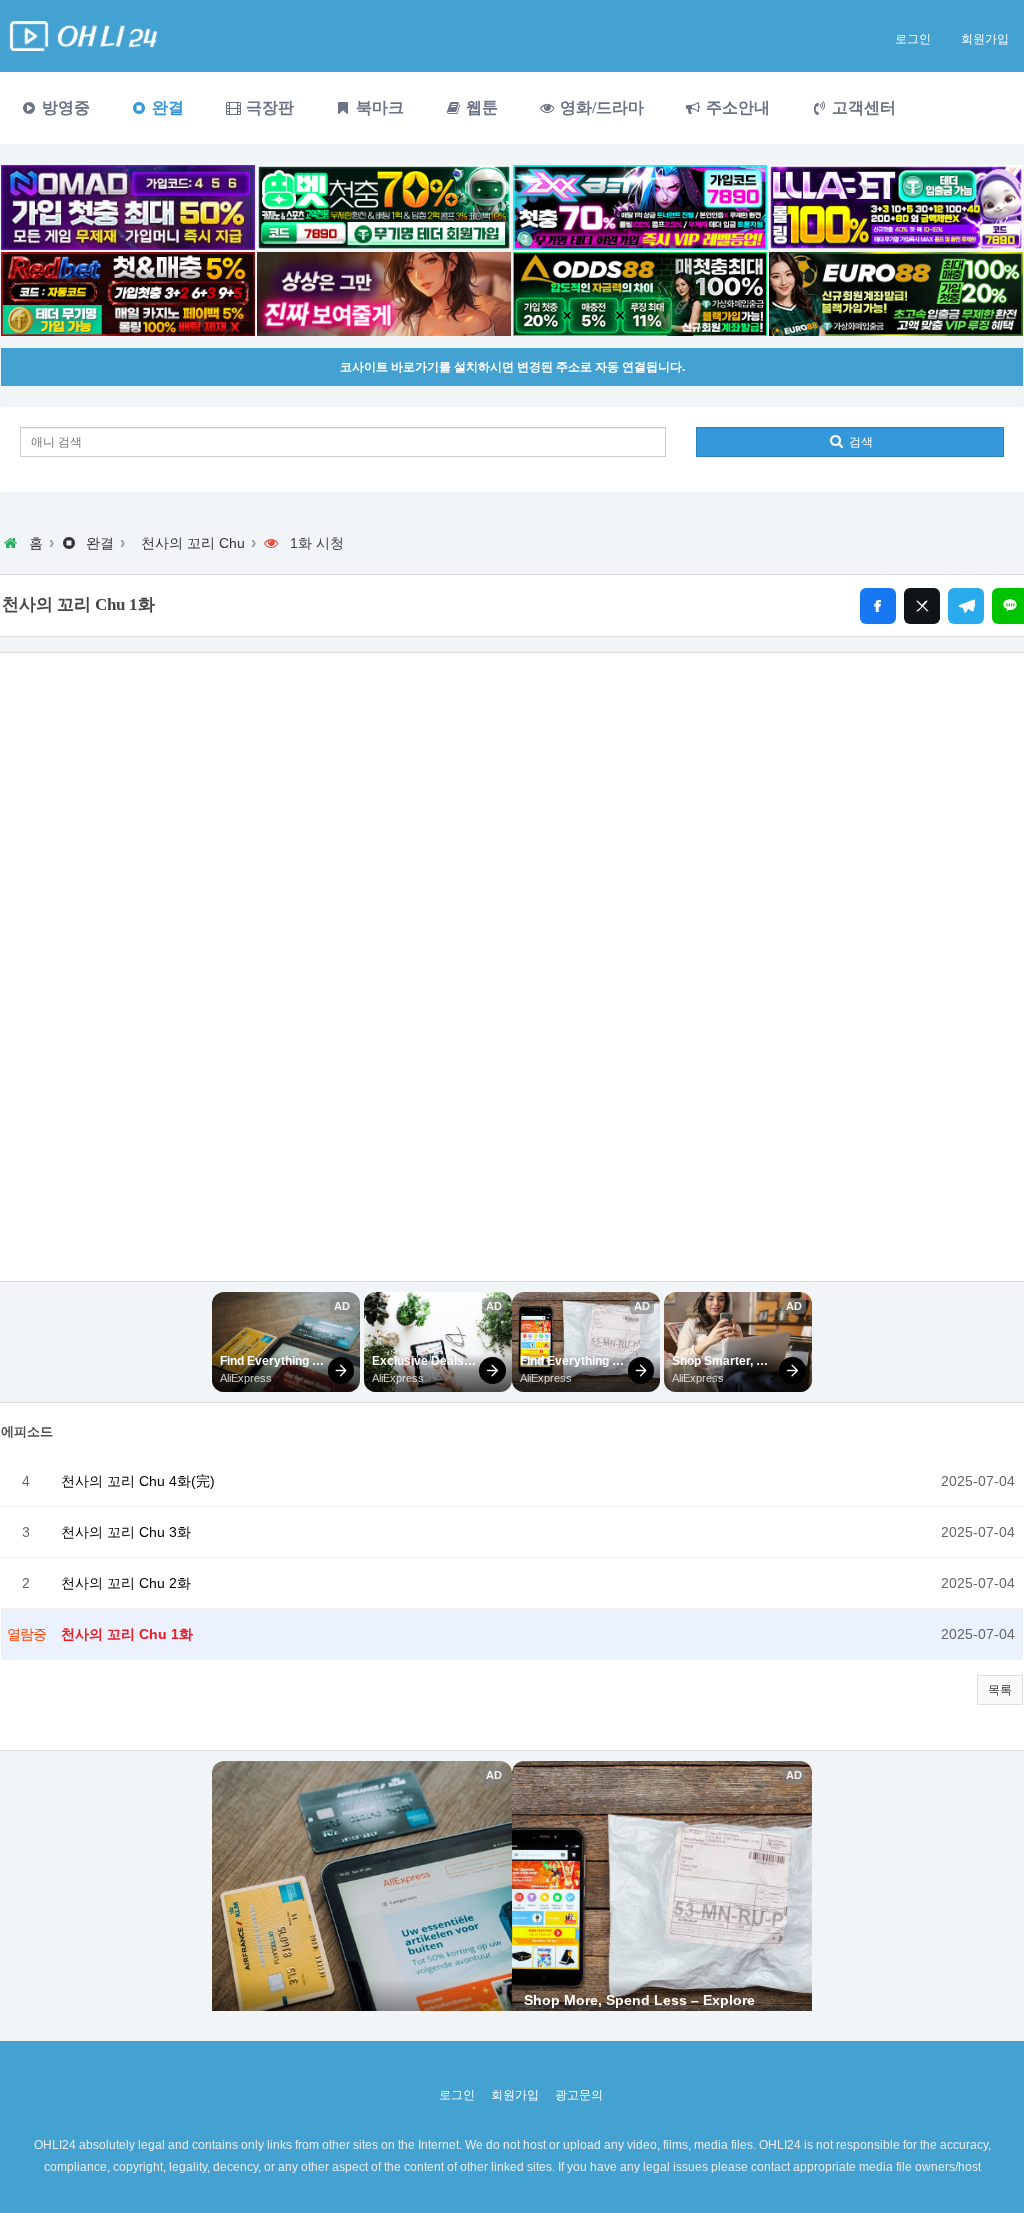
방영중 (64, 107)
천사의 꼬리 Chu (193, 543)
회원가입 (985, 39)
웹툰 (480, 107)
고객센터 (862, 107)
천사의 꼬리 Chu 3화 (126, 1532)
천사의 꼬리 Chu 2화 (126, 1583)
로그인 (913, 39)
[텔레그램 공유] (966, 606)
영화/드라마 (600, 107)
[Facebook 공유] (878, 606)
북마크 (378, 107)
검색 (859, 442)
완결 (166, 107)
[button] (1000, 1690)
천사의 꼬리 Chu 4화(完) (138, 1481)
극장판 (268, 107)
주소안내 (736, 107)
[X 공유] (922, 606)
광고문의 (579, 2095)
